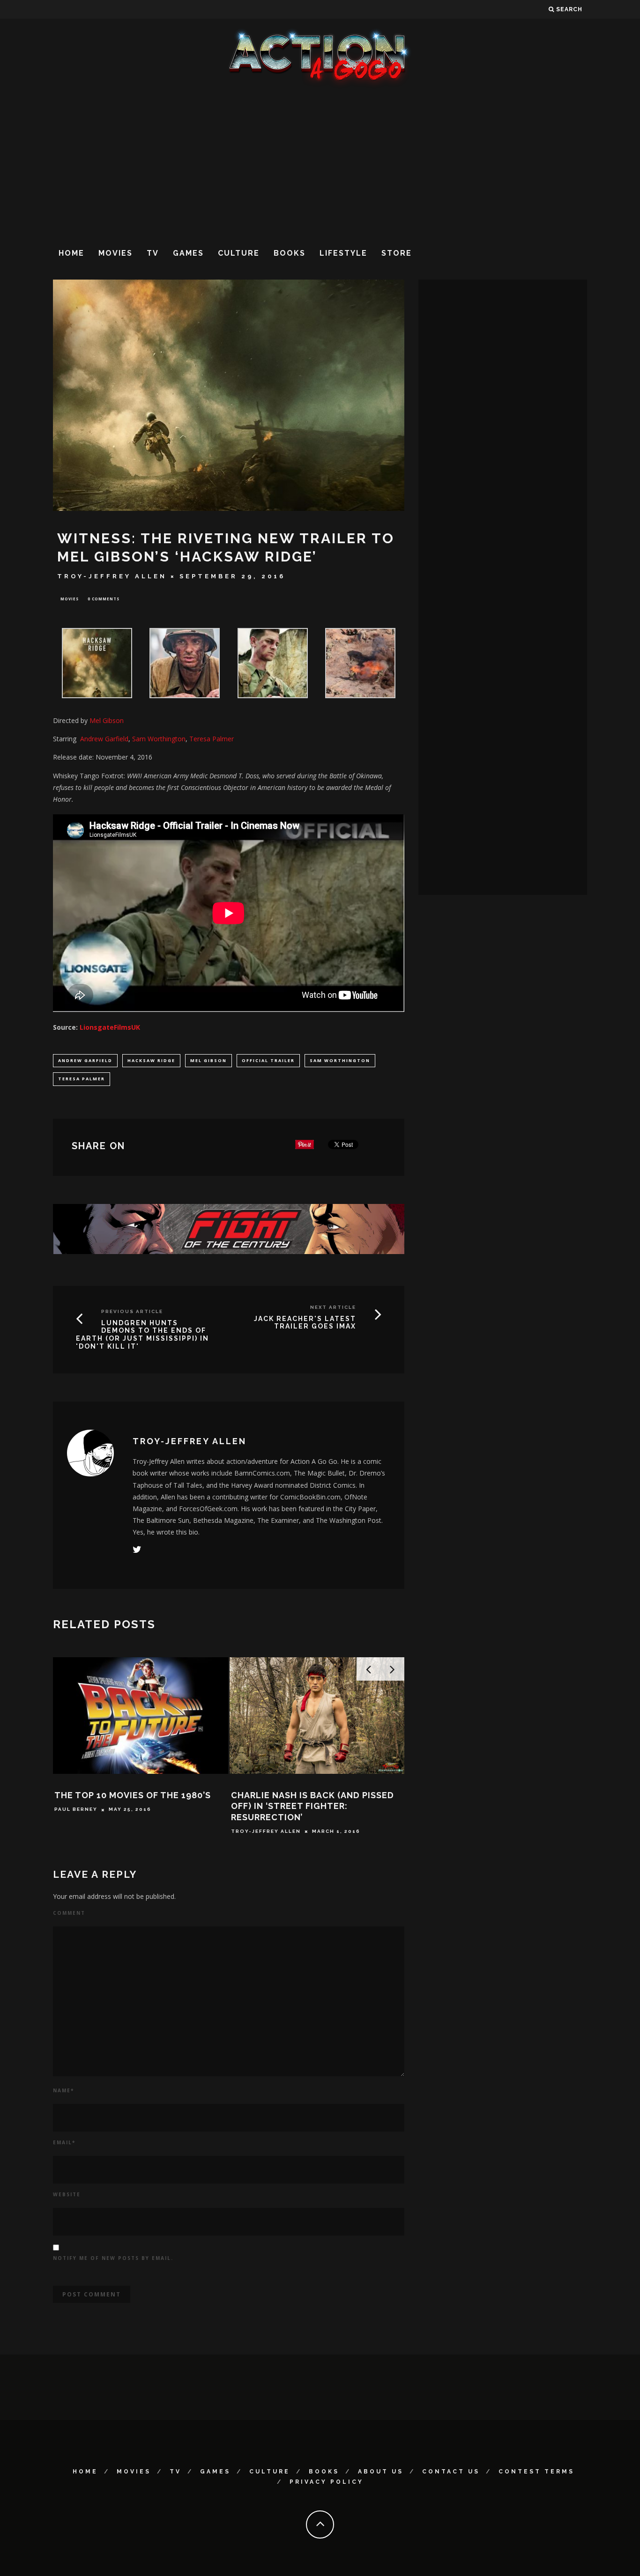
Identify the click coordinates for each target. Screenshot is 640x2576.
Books (290, 253)
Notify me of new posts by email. (113, 2258)
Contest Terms (536, 2472)
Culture (239, 253)
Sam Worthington (159, 739)
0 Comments (104, 599)
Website (67, 2194)
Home (71, 253)
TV (153, 253)
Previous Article (132, 1311)
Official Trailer (268, 1060)
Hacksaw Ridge (151, 1060)
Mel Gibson (208, 1060)
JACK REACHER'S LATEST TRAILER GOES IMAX (305, 1323)
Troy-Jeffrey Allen (112, 576)
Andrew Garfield (85, 1060)
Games (188, 253)
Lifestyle (343, 253)
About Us (381, 2472)
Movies (115, 253)
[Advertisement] (320, 163)
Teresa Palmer (212, 739)
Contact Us (451, 2472)
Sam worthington (340, 1060)
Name (63, 2090)
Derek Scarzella (84, 1820)
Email (64, 2142)
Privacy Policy (327, 2482)
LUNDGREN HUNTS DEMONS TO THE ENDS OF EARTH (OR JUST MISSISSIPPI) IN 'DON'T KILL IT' (142, 1335)
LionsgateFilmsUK (110, 1027)
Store (397, 253)
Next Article (333, 1307)
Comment (69, 1913)
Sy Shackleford (260, 1820)
